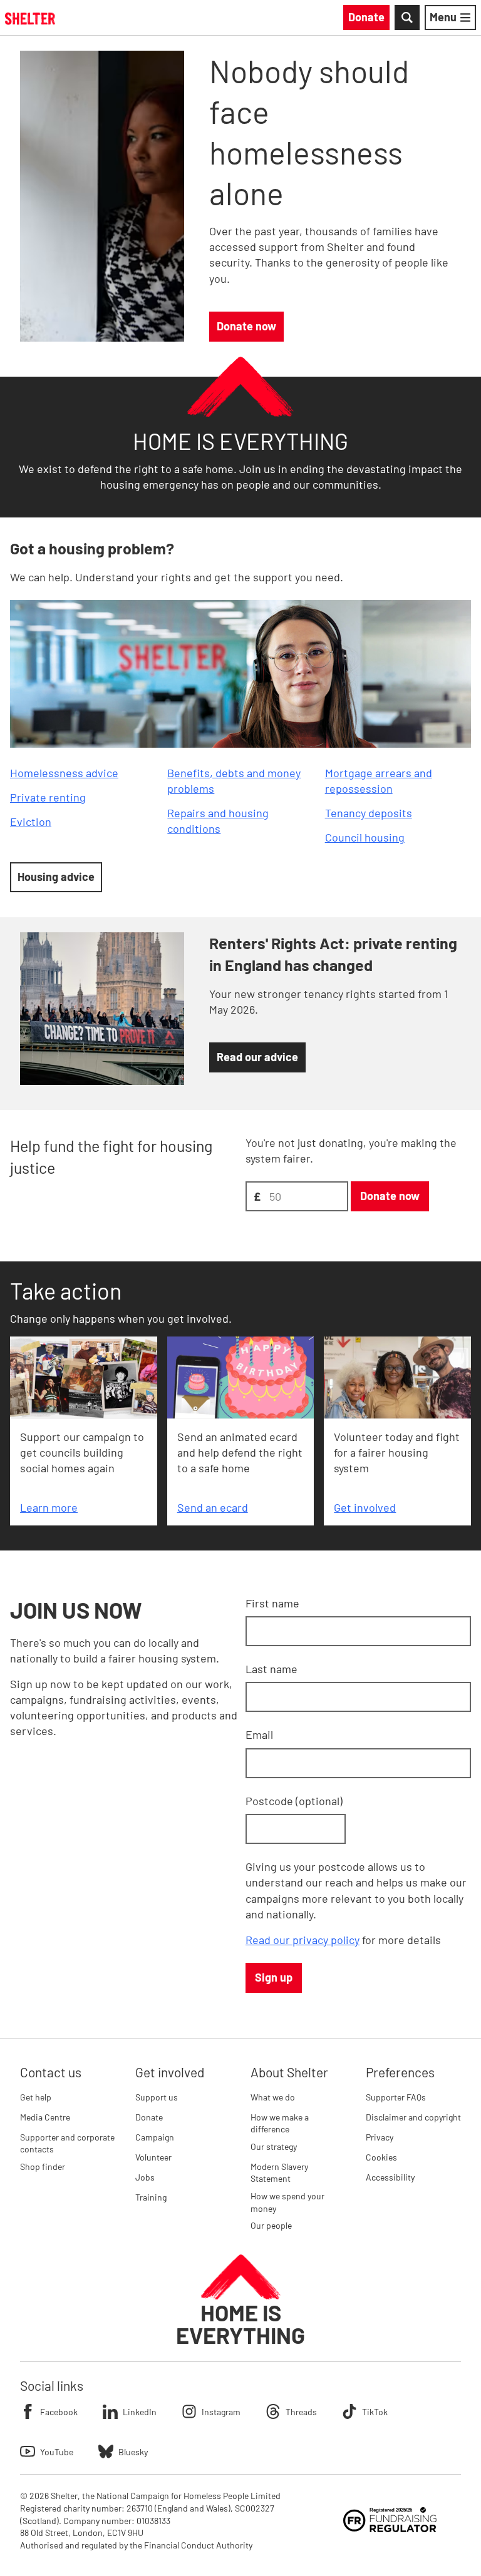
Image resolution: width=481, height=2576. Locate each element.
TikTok (375, 2412)
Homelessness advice (64, 773)
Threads (301, 2412)
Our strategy (274, 2146)
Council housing (365, 837)
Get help (36, 2097)
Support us (157, 2097)
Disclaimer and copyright (413, 2117)
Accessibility (390, 2177)
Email (259, 1734)
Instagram (221, 2412)
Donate (149, 2117)
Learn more (49, 1507)
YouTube (57, 2452)
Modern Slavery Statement (279, 2173)
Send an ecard (213, 1507)
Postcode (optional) (294, 1801)
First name (272, 1603)
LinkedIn (140, 2412)
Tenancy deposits (369, 813)
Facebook (59, 2412)
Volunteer (153, 2157)
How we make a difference (280, 2123)
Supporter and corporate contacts (67, 2143)
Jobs (145, 2177)
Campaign (155, 2137)
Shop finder (43, 2166)
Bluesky (133, 2452)
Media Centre (45, 2117)
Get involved (365, 1507)
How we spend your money (287, 2202)
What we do (273, 2097)
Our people (271, 2225)
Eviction (31, 822)
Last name (272, 1669)
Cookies (381, 2157)
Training (151, 2197)
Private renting (48, 797)
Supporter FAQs (396, 2097)
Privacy (380, 2137)
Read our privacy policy (303, 1940)
